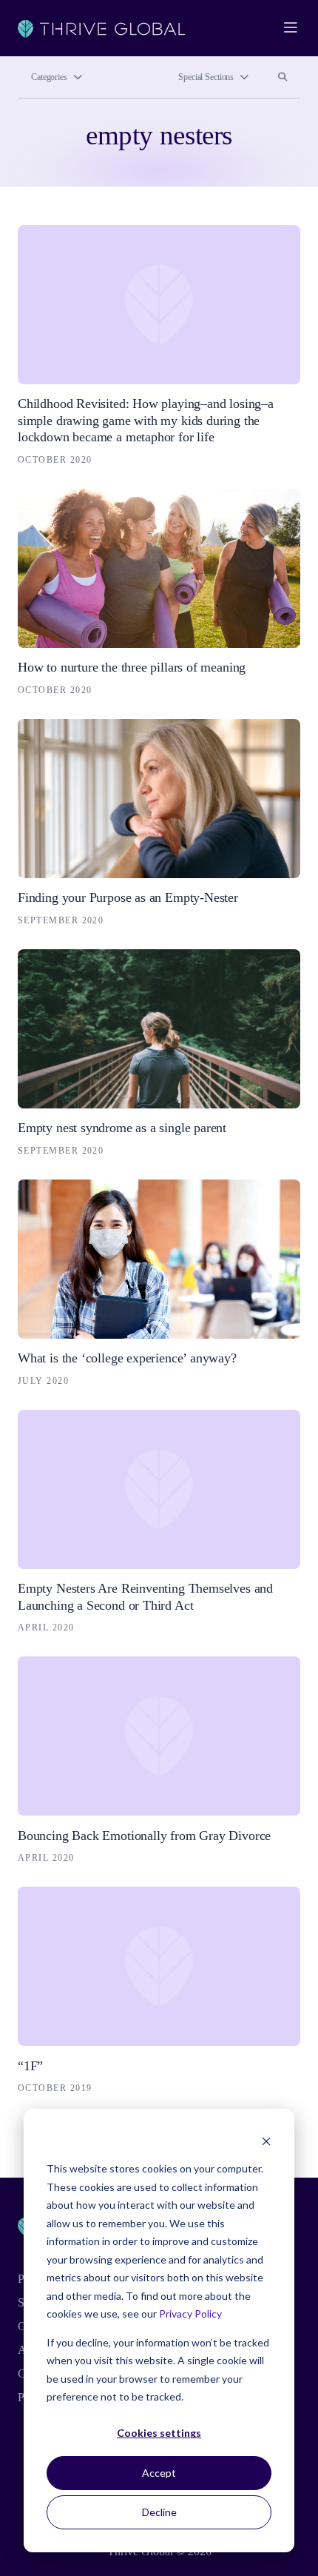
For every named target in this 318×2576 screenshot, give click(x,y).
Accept (159, 2473)
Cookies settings (159, 2433)
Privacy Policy (190, 2314)
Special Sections (206, 77)
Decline (159, 2512)
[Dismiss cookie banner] (266, 2141)
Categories (49, 77)
